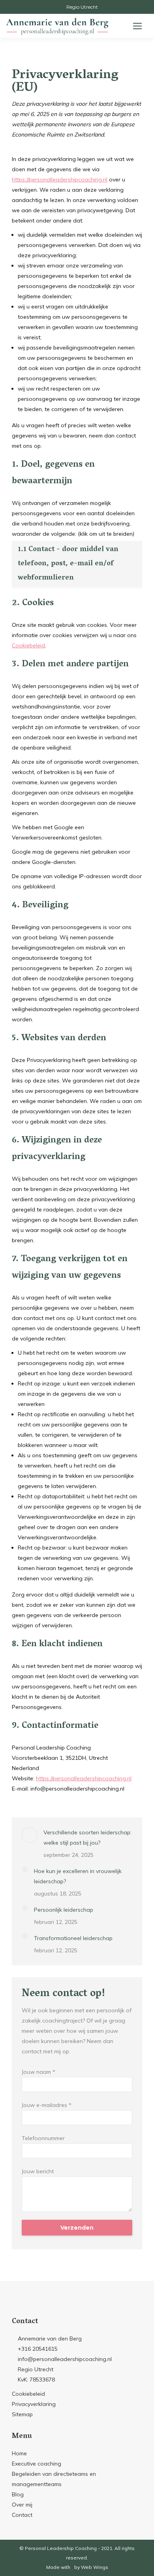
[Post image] (30, 1835)
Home (19, 2453)
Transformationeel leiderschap (73, 1938)
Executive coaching (37, 2464)
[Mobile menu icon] (137, 26)
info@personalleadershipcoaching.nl (65, 2359)
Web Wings (95, 2567)
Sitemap (22, 2414)
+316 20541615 (38, 2349)
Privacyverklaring (34, 2404)
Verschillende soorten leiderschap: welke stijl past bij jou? (87, 1838)
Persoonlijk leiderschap (64, 1910)
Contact (22, 2515)
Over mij (22, 2505)
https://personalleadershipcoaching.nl (60, 179)
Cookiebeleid (28, 645)
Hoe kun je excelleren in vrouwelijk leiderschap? (78, 1876)
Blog (18, 2494)
